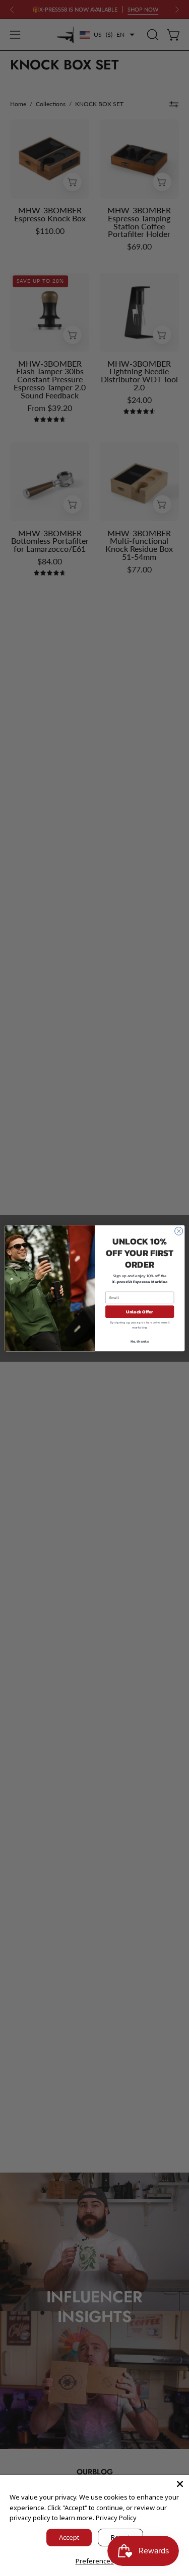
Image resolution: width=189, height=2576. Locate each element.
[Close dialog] (178, 1231)
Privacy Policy (116, 2518)
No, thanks (140, 1341)
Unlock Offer (140, 1311)
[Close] (180, 2484)
